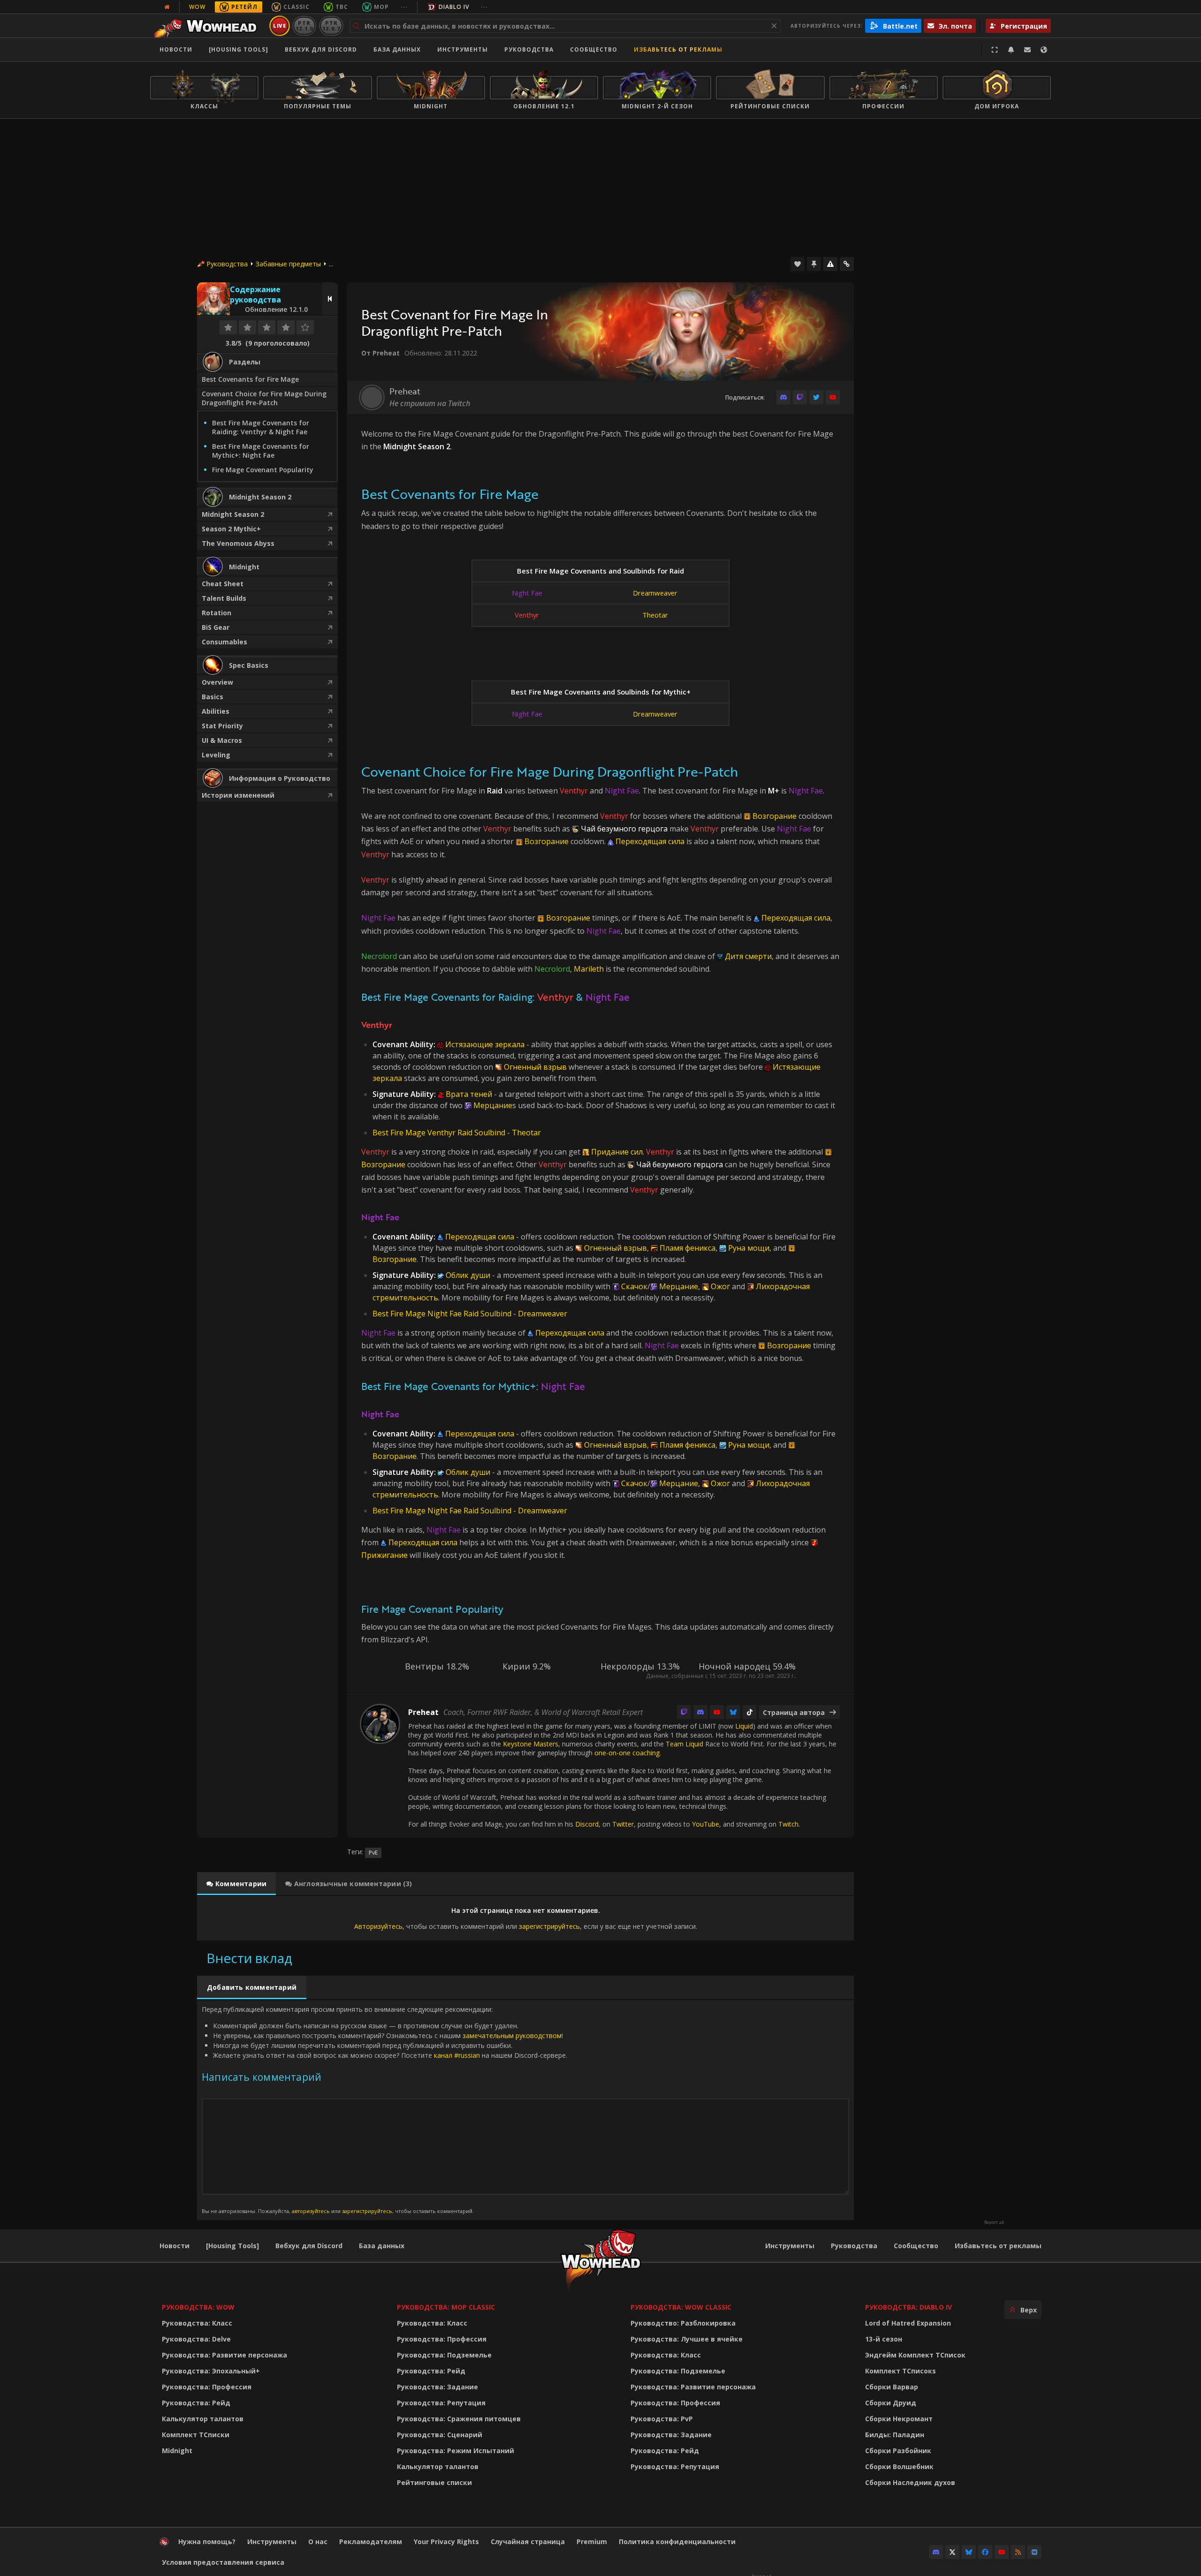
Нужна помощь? (207, 2542)
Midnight (177, 2451)
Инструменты (790, 2246)
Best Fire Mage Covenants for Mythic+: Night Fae (261, 451)
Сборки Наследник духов (910, 2482)
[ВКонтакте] (1034, 2552)
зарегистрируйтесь (549, 1926)
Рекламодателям (371, 2542)
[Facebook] (985, 2552)
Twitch (788, 1824)
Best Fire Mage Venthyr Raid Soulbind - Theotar (457, 1133)
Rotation (217, 613)
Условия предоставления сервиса (223, 2562)
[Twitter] (816, 397)
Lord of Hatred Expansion (908, 2323)
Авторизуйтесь (378, 1926)
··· (404, 7)
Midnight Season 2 (233, 514)
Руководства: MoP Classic (446, 2307)
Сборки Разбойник (898, 2451)
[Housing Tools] (232, 2246)
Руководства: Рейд (196, 2403)
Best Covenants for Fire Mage (250, 379)
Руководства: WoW (198, 2307)
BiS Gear (216, 627)
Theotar (655, 615)
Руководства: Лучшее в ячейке (687, 2339)
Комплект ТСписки (196, 2435)
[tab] (236, 1884)
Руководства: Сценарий (440, 2435)
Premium (592, 2542)
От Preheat (380, 353)
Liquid (744, 1726)
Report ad (994, 2222)
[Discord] (783, 397)
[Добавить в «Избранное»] (798, 264)
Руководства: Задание (437, 2387)
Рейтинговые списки (434, 2482)
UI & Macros (222, 740)
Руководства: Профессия (207, 2387)
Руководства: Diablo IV (908, 2307)
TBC (342, 7)
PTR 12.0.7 (331, 26)
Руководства (529, 49)
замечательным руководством (512, 2036)
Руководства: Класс (197, 2323)
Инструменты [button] (463, 49)
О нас (318, 2542)
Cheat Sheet (223, 584)
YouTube (706, 1824)
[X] (952, 2552)
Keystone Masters (531, 1744)
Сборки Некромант (899, 2419)
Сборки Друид (891, 2403)
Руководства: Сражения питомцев (459, 2419)
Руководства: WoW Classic (681, 2307)
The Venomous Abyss (238, 543)
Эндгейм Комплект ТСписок (915, 2355)
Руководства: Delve (196, 2339)
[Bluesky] (733, 1712)
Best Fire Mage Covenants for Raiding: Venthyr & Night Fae (261, 427)
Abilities (216, 711)
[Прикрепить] (814, 264)
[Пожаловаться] (830, 264)
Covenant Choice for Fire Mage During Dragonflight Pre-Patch (264, 398)
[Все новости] (167, 7)
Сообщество (594, 49)
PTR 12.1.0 (304, 26)
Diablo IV (454, 7)
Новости (176, 49)
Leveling (216, 755)
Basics (213, 697)
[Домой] (208, 26)
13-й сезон (884, 2339)
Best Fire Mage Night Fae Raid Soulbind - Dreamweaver (470, 1314)
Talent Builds (224, 598)
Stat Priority (222, 726)
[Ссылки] (847, 264)
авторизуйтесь (311, 2211)
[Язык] (1044, 50)
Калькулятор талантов (203, 2419)
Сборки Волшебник (899, 2466)
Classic (296, 7)
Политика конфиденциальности (677, 2542)
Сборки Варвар (892, 2387)
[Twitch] (800, 397)
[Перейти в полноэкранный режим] (995, 50)
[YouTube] (833, 397)
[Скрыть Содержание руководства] (330, 299)
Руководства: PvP (662, 2419)
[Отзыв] (1027, 50)
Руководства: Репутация (441, 2403)
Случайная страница (528, 2542)
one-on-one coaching (627, 1753)
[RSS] (1018, 2552)
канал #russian (457, 2055)
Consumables (224, 642)
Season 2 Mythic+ (231, 529)
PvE (373, 1853)
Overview (217, 682)
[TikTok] (750, 1712)
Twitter (623, 1824)
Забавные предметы (288, 264)
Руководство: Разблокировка (683, 2323)
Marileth (589, 969)
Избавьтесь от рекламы (678, 49)
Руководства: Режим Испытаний (456, 2451)
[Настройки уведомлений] (1011, 50)
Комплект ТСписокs (901, 2371)
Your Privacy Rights (446, 2542)
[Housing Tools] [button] (239, 49)
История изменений (238, 795)
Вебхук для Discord (321, 49)
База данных (397, 49)
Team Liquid (684, 1744)
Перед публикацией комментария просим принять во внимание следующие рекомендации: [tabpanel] (384, 2110)
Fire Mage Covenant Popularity (263, 470)
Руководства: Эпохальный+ (211, 2371)
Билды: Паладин (895, 2435)
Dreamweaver (655, 593)
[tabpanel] (525, 1918)
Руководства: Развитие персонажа (224, 2355)
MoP (381, 7)
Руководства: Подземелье (444, 2355)
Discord (587, 1824)
